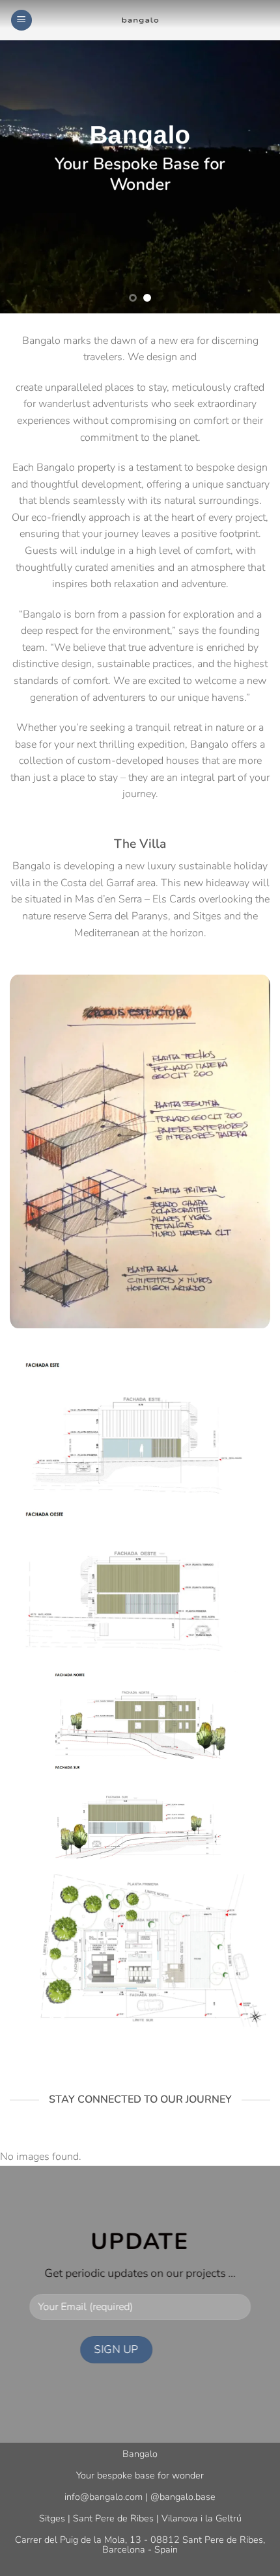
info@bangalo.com (104, 2497)
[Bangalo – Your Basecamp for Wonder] (140, 20)
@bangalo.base (183, 2497)
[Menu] (21, 20)
